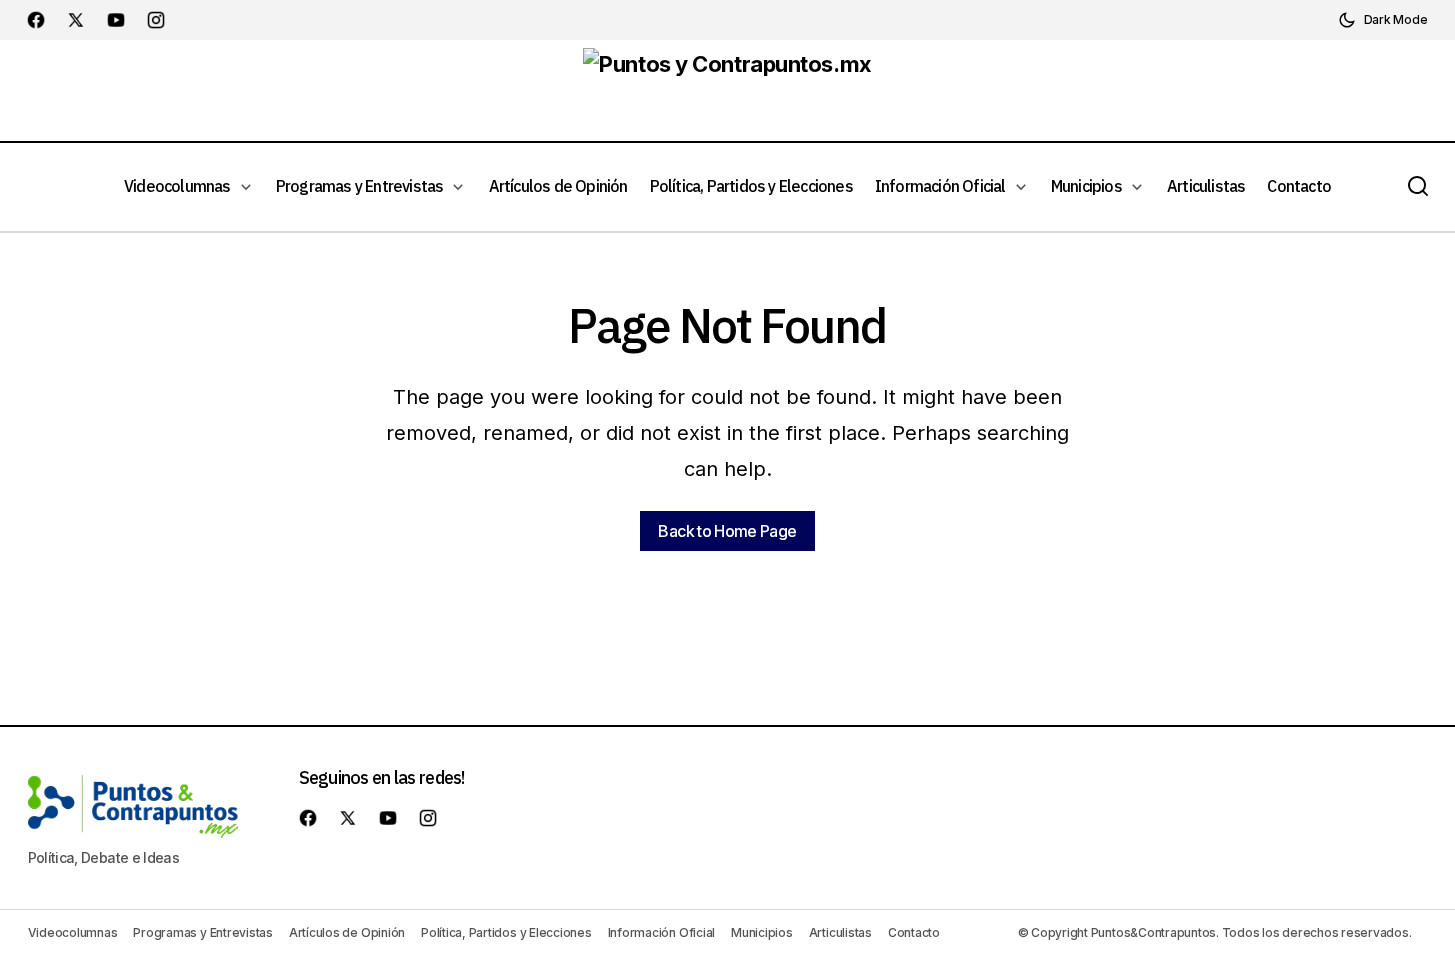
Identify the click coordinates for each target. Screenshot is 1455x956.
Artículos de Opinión (347, 932)
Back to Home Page (727, 531)
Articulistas (840, 932)
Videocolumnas (73, 932)
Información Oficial (661, 932)
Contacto (914, 932)
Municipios (762, 932)
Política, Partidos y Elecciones (506, 932)
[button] (1383, 20)
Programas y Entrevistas (202, 932)
